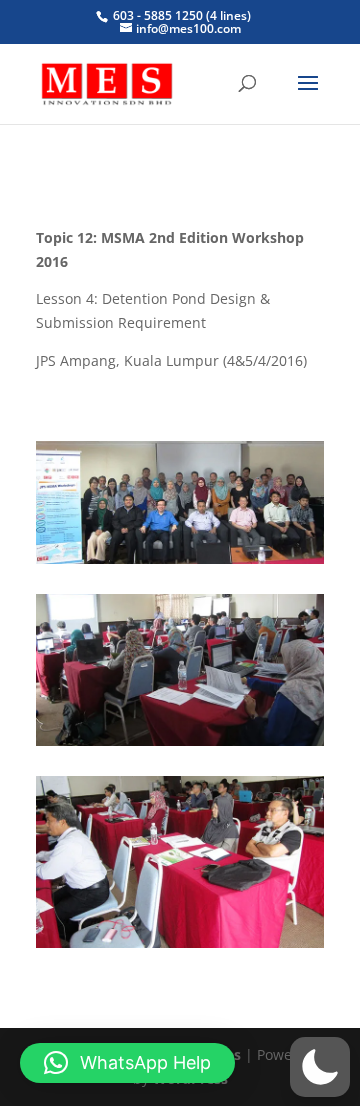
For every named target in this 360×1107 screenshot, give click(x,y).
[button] (320, 1067)
